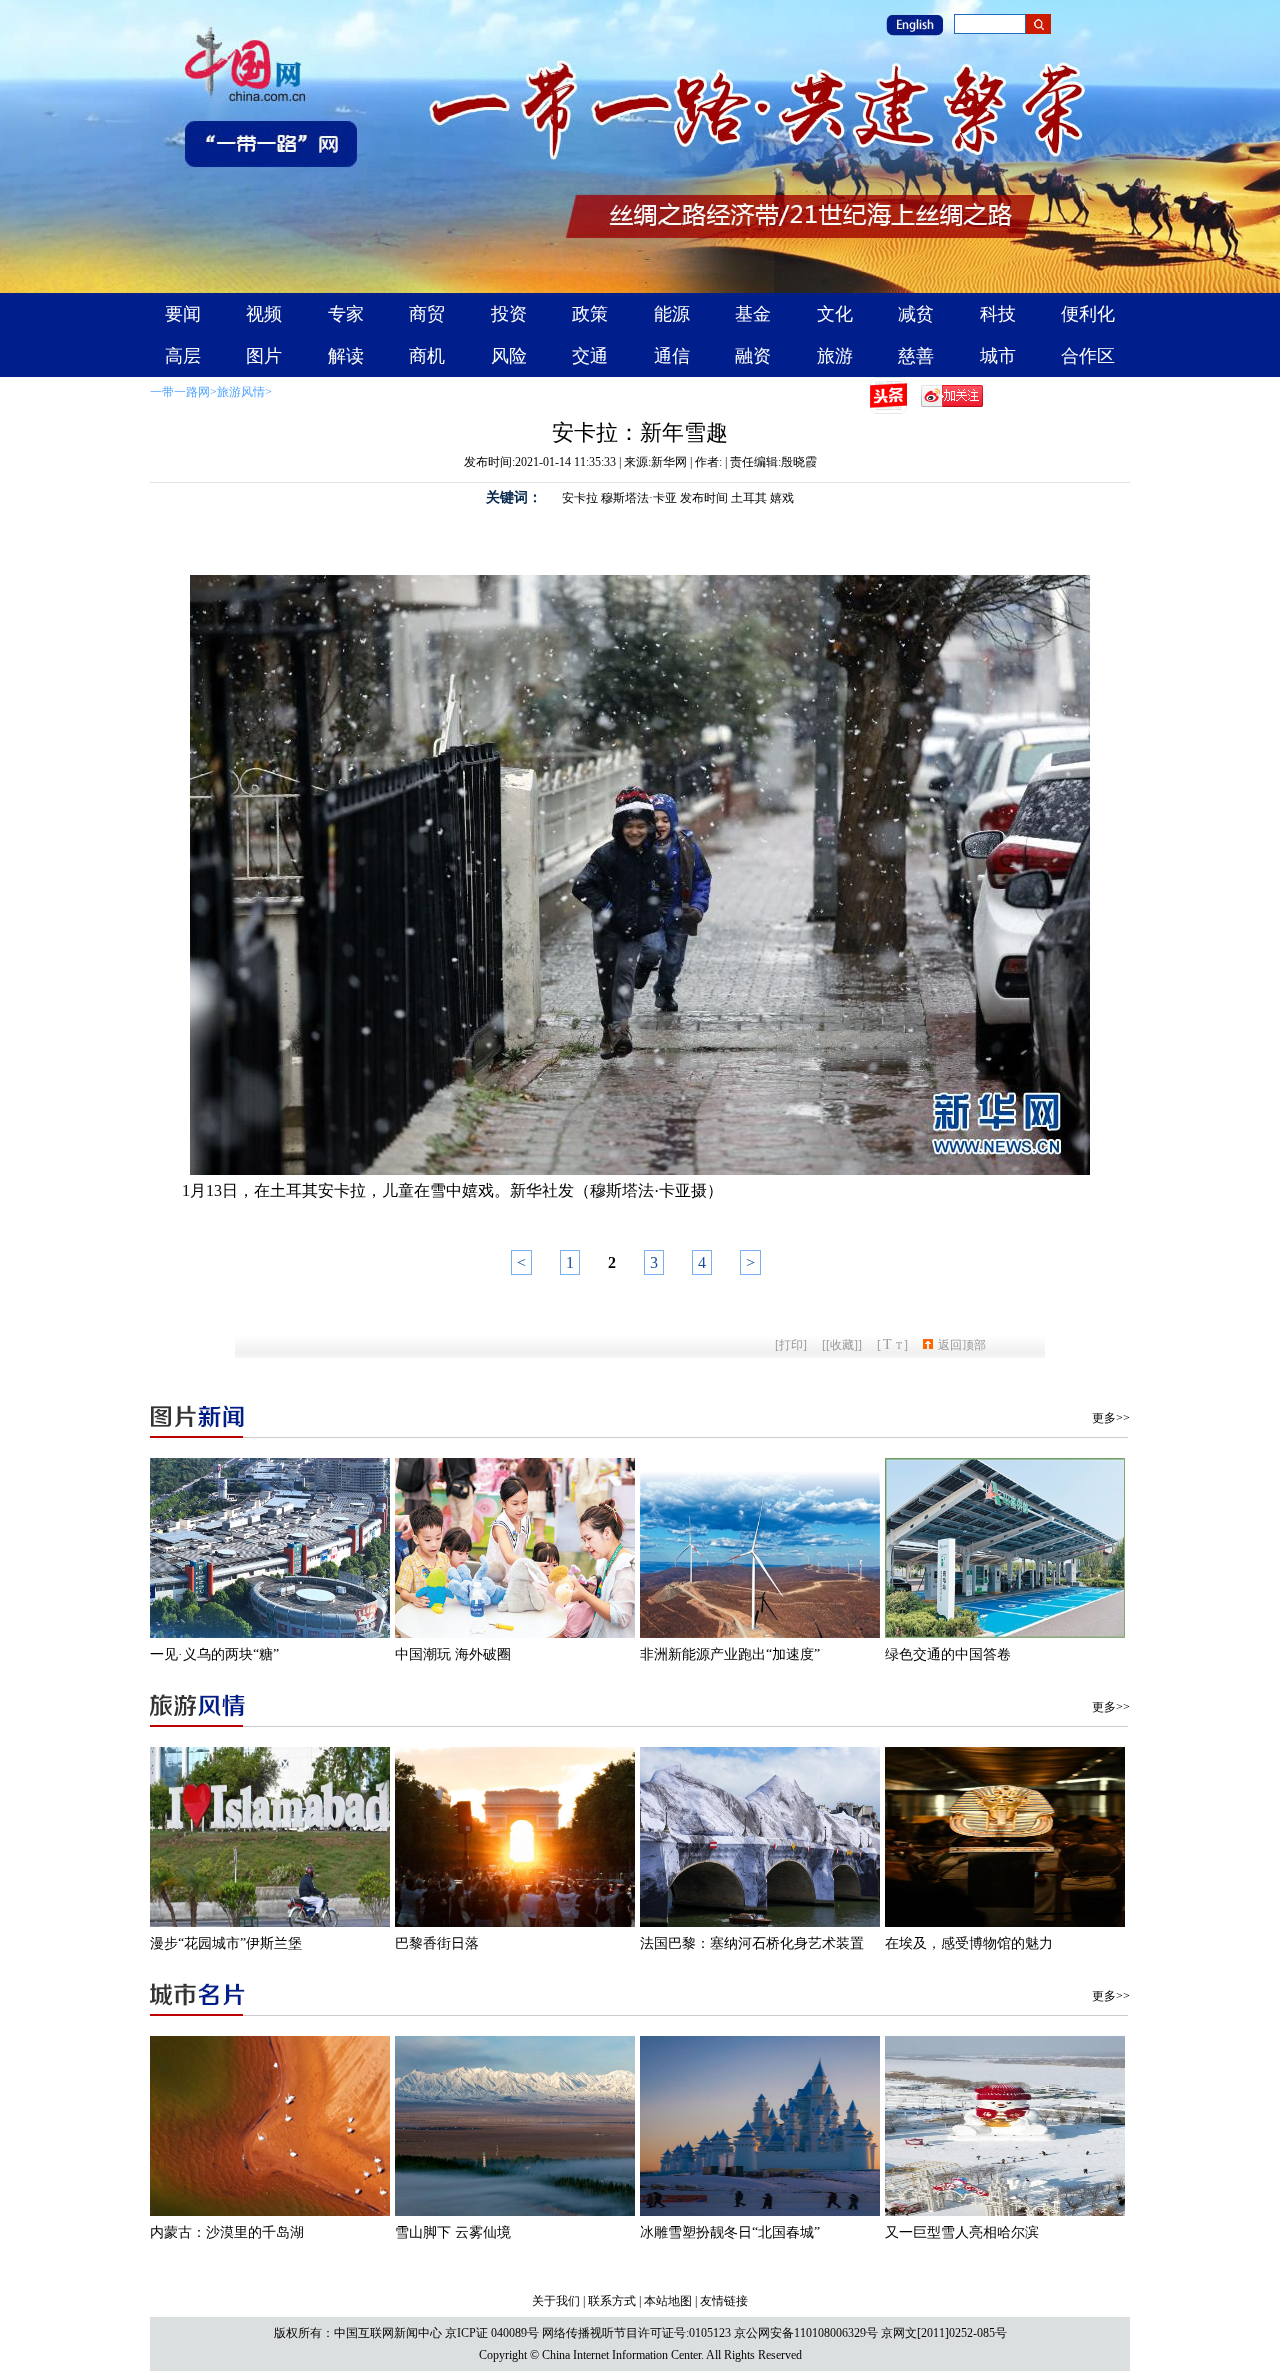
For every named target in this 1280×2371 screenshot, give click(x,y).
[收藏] (842, 1345)
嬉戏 (782, 498)
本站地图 (668, 2301)
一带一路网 (180, 392)
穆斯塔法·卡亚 (639, 498)
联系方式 (612, 2301)
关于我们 (556, 2301)
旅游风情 (241, 392)
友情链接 (724, 2301)
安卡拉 (580, 498)
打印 (791, 1345)
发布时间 (704, 498)
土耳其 (749, 498)
